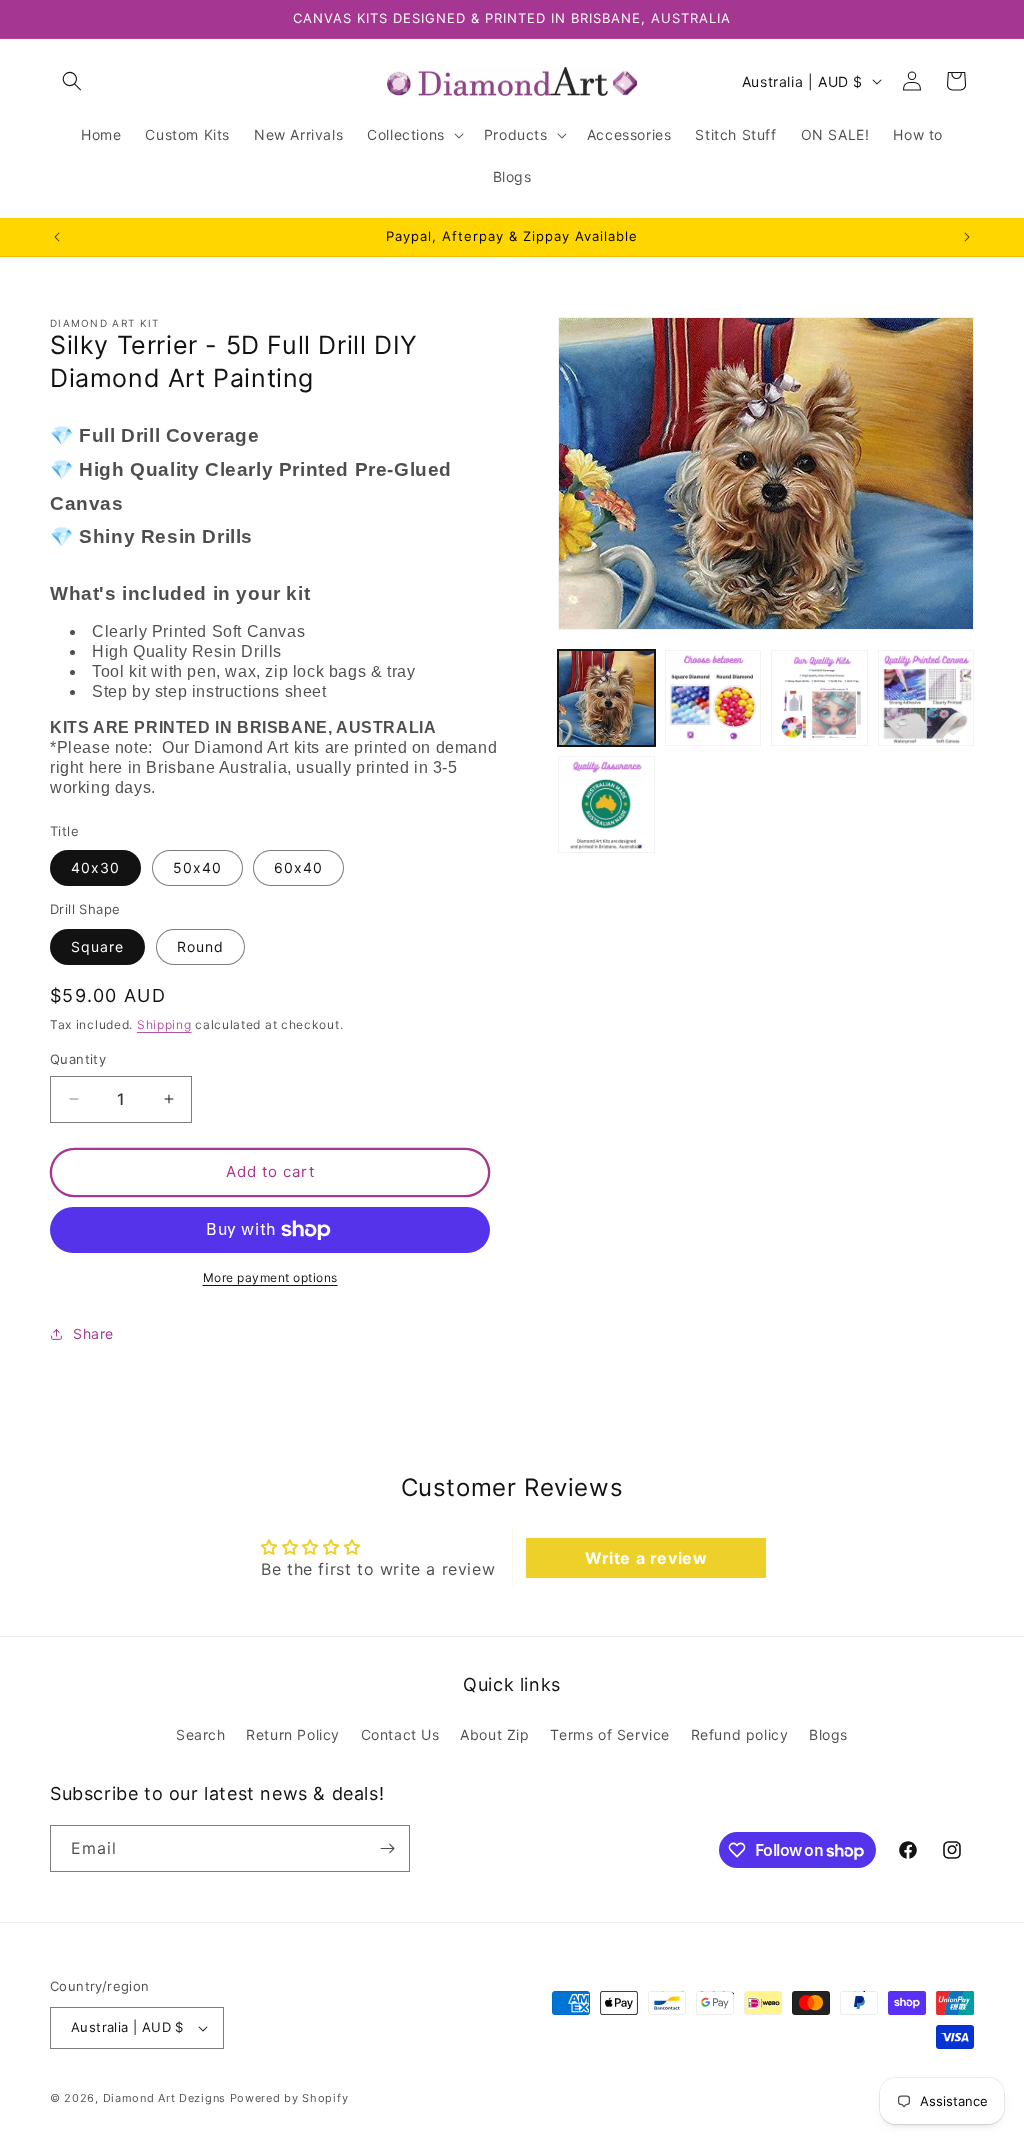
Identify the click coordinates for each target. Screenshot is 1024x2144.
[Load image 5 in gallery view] (606, 804)
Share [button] (93, 1333)
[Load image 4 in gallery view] (926, 698)
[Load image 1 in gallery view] (606, 698)
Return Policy (293, 1734)
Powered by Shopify (289, 2098)
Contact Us (400, 1734)
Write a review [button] (646, 1558)
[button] (72, 81)
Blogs (828, 1734)
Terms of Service (610, 1734)
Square (97, 946)
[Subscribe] (387, 1848)
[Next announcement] (967, 237)
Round (200, 946)
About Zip (494, 1734)
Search (201, 1734)
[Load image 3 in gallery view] (819, 698)
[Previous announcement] (57, 237)
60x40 (298, 867)
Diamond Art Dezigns (164, 2098)
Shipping (164, 1024)
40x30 (95, 867)
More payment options (270, 1277)
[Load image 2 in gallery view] (713, 698)
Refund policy (740, 1734)
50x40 (197, 867)
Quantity (78, 1059)
